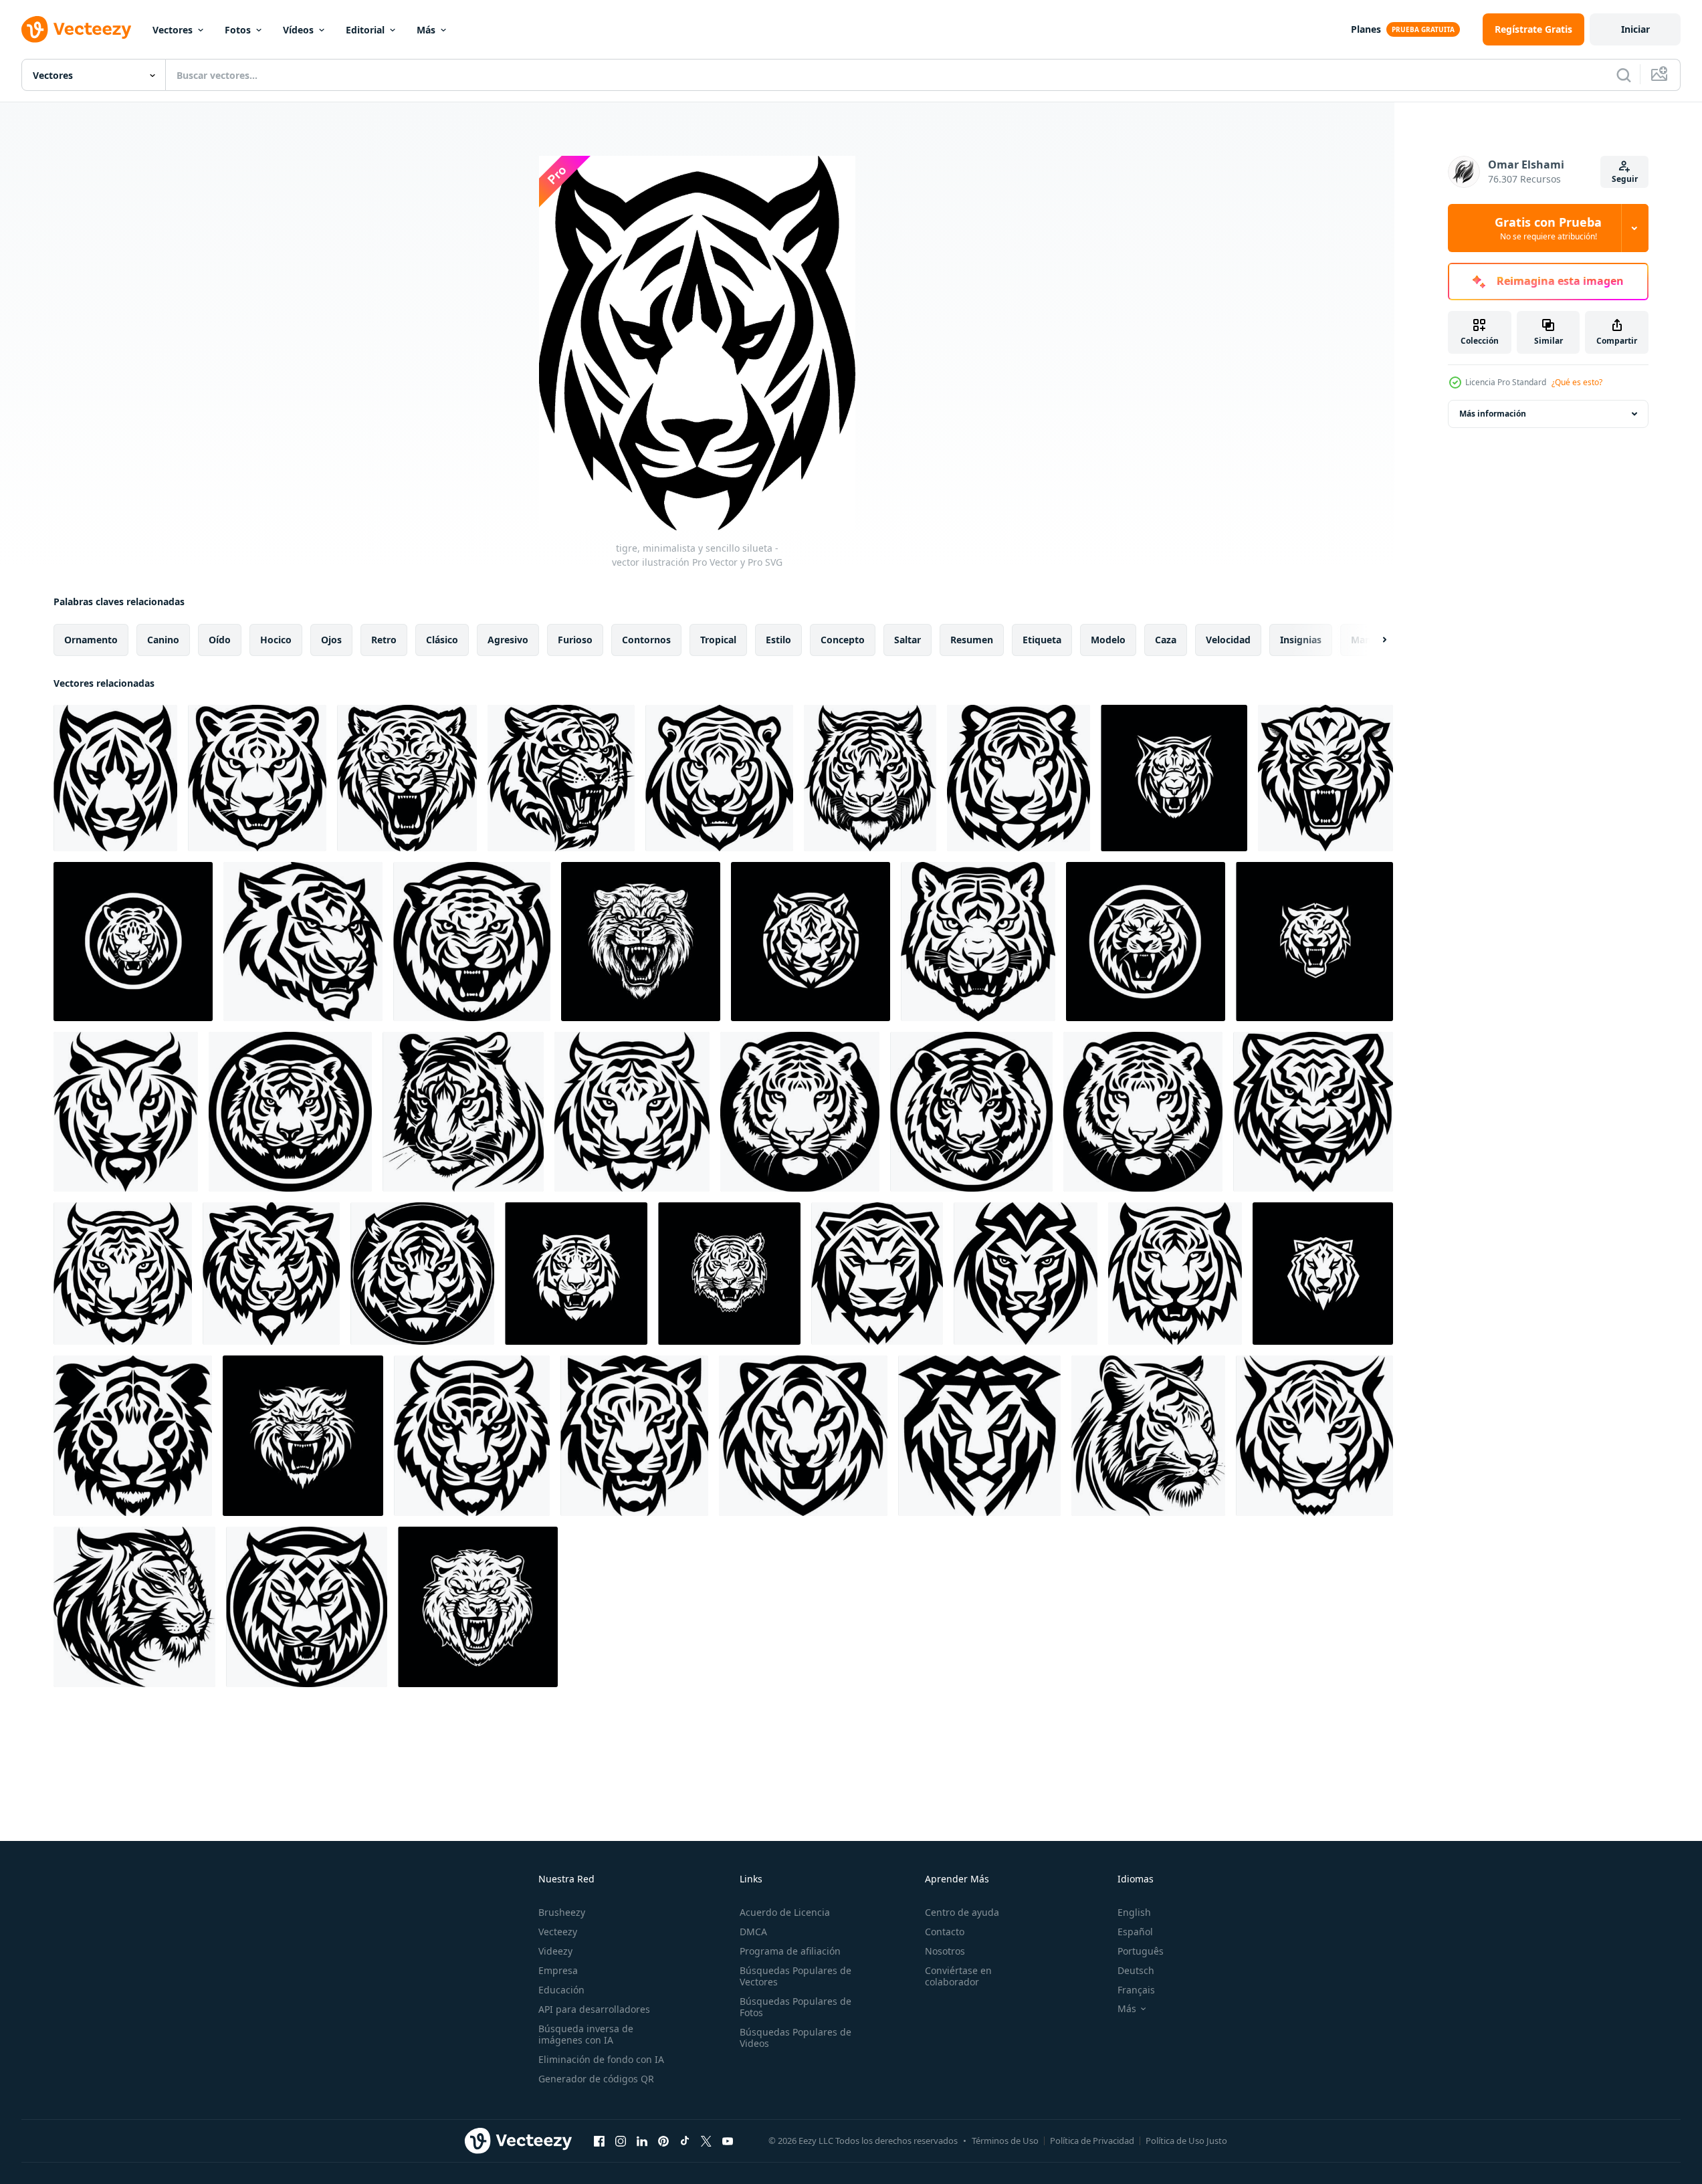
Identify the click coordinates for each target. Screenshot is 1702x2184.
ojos (331, 640)
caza (1166, 640)
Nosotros (945, 1951)
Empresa (558, 1970)
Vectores (173, 30)
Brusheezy (562, 1912)
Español (1135, 1932)
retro (384, 640)
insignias (1301, 640)
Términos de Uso (1005, 2141)
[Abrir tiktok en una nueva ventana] (685, 2141)
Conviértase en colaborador (958, 1976)
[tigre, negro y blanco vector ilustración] (1325, 778)
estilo (778, 640)
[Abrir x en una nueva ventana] (706, 2141)
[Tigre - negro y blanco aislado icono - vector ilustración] (811, 942)
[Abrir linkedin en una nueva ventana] (642, 2141)
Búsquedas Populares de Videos (795, 2038)
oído (220, 640)
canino (163, 640)
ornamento (91, 640)
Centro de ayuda (962, 1912)
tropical (718, 640)
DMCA (753, 1932)
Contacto (945, 1932)
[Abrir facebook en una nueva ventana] (599, 2141)
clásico (442, 640)
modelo (1108, 640)
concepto (843, 640)
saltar (908, 640)
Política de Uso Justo (1186, 2141)
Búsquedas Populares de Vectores (795, 1976)
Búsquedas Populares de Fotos (795, 2007)
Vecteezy (558, 1932)
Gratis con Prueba (1548, 228)
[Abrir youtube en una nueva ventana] (728, 2141)
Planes (1366, 29)
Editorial (365, 30)
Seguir (1625, 179)
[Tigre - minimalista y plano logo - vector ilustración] (1174, 778)
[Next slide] (1373, 640)
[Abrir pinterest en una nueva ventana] (663, 2141)
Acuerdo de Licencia (785, 1912)
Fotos (238, 30)
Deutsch (1136, 1970)
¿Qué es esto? (1577, 382)
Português (1141, 1951)
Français (1136, 1990)
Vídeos (298, 30)
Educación (561, 1990)
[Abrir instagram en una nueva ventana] (621, 2141)
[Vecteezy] (76, 29)
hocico (276, 640)
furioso (575, 640)
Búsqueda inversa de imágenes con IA (586, 2034)
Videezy (555, 1951)
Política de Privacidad (1092, 2141)
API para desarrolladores (594, 2009)
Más (426, 30)
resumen (972, 640)
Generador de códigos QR (596, 2079)
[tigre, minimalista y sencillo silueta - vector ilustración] (115, 778)
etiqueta (1042, 640)
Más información (1493, 414)
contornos (646, 640)
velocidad (1228, 640)
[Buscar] (1624, 75)
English (1134, 1912)
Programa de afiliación (790, 1951)
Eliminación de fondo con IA (601, 2059)
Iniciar (1635, 29)
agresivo (508, 640)
